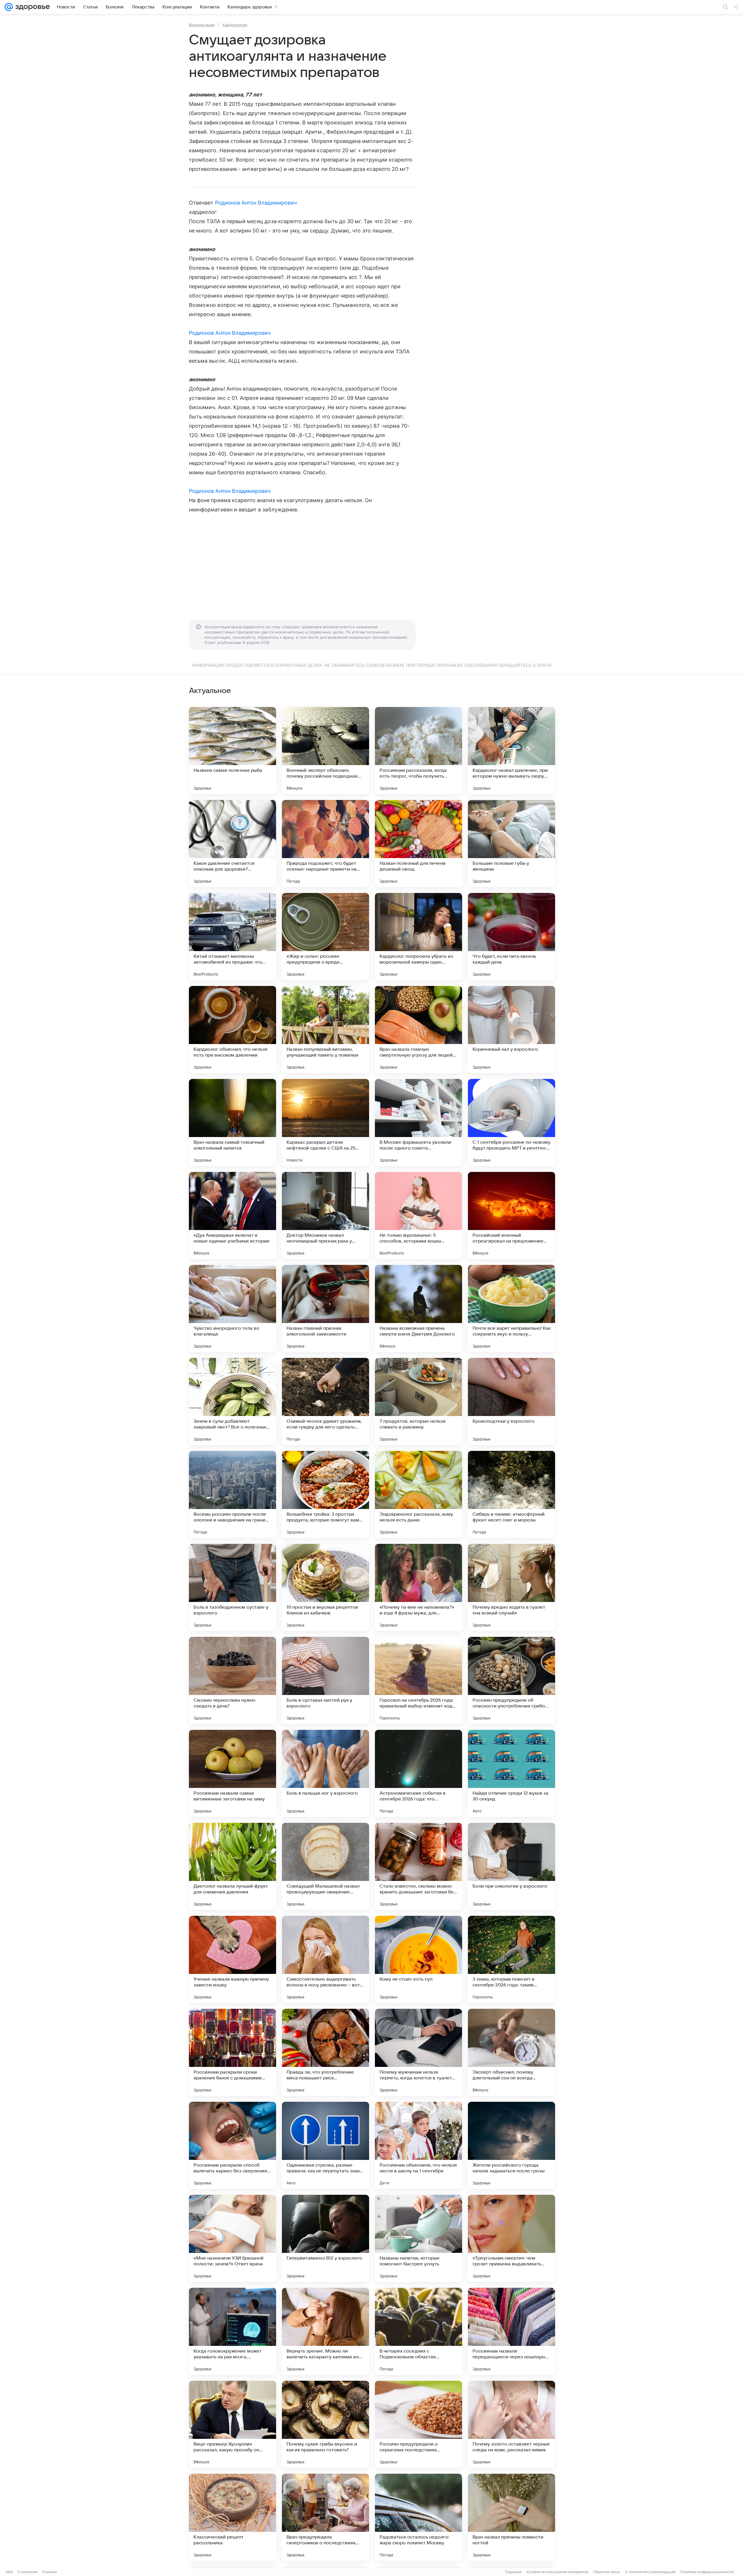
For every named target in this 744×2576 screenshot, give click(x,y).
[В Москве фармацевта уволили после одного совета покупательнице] (419, 1123)
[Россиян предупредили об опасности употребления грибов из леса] (512, 1680)
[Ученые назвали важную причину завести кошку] (233, 1959)
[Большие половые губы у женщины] (512, 844)
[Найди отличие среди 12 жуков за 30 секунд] (512, 1773)
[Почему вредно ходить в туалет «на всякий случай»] (512, 1587)
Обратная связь (607, 2572)
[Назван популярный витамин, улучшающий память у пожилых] (325, 1030)
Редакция (513, 2572)
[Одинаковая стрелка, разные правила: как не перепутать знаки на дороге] (325, 2145)
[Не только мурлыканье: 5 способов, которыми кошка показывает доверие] (419, 1216)
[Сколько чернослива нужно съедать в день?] (233, 1680)
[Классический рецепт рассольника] (233, 2517)
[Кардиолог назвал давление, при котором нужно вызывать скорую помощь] (512, 751)
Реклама (50, 2572)
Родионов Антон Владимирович (256, 203)
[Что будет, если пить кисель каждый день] (512, 937)
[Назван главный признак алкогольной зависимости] (325, 1308)
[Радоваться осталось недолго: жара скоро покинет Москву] (419, 2517)
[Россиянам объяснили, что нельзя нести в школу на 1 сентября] (419, 2145)
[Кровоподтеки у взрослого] (512, 1401)
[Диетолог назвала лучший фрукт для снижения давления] (233, 1866)
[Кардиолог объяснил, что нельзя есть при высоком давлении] (233, 1030)
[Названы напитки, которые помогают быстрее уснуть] (419, 2238)
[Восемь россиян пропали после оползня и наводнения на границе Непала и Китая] (233, 1494)
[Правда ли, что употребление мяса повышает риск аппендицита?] (325, 2052)
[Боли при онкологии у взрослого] (512, 1866)
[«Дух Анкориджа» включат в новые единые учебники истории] (233, 1216)
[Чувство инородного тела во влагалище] (233, 1308)
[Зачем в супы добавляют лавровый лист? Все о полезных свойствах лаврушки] (233, 1401)
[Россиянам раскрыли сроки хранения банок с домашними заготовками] (233, 2052)
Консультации (202, 25)
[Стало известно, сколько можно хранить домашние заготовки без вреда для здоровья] (419, 1866)
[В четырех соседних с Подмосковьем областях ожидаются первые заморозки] (419, 2331)
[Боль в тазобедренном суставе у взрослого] (233, 1587)
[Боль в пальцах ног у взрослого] (325, 1773)
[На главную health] (31, 7)
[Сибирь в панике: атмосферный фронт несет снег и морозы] (512, 1494)
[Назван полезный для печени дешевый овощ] (419, 844)
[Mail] (9, 7)
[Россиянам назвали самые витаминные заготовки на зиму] (233, 1773)
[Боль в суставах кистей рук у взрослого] (325, 1680)
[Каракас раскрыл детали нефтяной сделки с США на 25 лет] (325, 1123)
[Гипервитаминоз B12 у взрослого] (325, 2238)
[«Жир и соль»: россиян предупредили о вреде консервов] (325, 937)
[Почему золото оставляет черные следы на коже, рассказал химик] (512, 2424)
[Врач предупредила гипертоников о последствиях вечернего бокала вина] (325, 2517)
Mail (9, 2572)
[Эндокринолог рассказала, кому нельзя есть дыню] (419, 1494)
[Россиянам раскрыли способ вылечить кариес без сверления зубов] (233, 2145)
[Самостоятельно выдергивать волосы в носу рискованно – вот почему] (325, 1959)
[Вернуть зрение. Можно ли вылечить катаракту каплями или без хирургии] (325, 2331)
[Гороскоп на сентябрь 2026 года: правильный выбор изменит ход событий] (419, 1680)
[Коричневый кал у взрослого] (512, 1030)
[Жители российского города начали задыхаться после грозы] (512, 2145)
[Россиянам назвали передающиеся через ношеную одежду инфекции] (512, 2331)
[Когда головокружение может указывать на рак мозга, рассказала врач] (233, 2331)
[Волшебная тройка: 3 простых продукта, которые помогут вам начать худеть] (325, 1494)
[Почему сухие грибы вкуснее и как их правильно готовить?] (325, 2424)
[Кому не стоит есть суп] (419, 1959)
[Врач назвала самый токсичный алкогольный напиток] (233, 1123)
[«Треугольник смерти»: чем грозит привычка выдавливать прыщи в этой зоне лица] (512, 2238)
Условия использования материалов (557, 2572)
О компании (27, 2572)
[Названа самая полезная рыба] (233, 751)
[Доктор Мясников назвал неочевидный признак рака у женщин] (325, 1216)
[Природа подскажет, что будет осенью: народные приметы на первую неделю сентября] (325, 844)
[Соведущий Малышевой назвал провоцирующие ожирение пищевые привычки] (325, 1866)
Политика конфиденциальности (707, 2572)
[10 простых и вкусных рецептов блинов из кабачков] (325, 1587)
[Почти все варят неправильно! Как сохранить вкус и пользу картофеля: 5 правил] (512, 1308)
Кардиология (235, 25)
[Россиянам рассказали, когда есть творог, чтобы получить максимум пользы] (419, 751)
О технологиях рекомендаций (650, 2572)
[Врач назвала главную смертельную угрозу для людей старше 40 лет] (419, 1030)
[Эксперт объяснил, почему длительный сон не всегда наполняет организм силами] (512, 2052)
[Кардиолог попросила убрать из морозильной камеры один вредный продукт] (419, 937)
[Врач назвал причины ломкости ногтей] (512, 2517)
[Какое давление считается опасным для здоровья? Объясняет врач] (233, 844)
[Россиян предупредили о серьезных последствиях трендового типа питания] (419, 2424)
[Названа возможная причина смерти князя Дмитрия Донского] (419, 1308)
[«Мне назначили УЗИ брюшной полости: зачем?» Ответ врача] (233, 2238)
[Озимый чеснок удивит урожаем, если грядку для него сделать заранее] (325, 1401)
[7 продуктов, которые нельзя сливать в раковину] (419, 1401)
